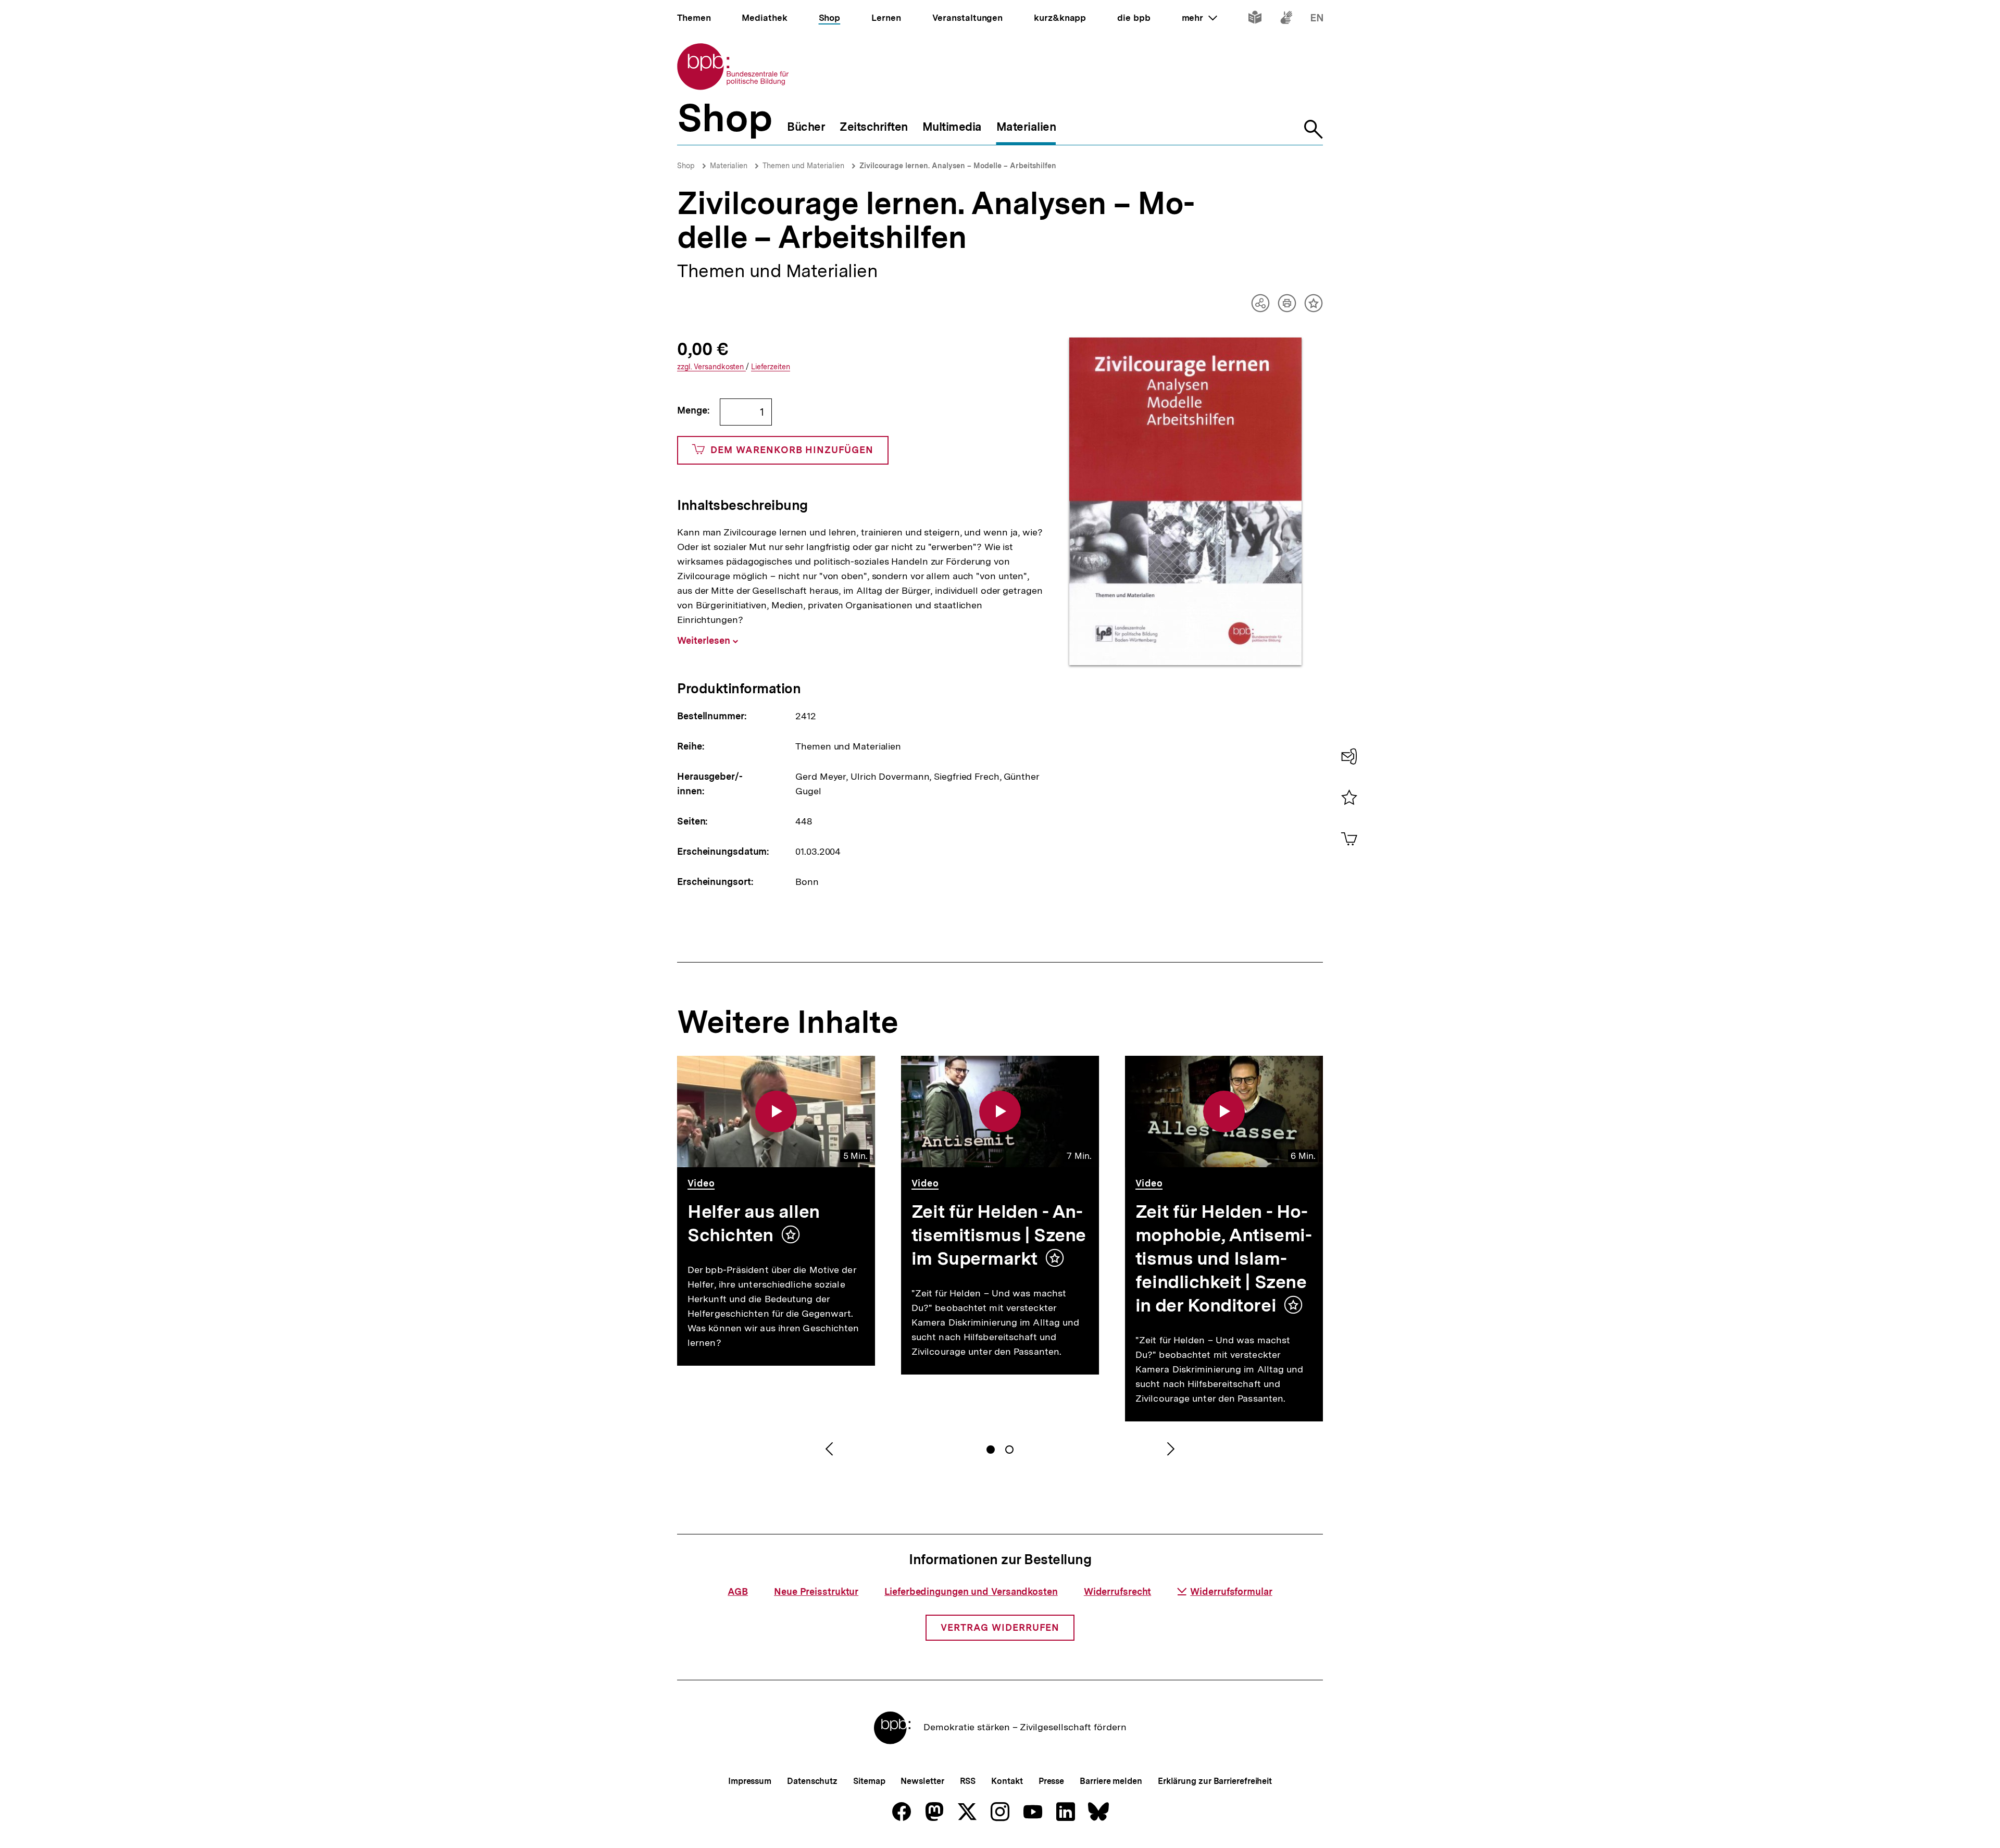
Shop (686, 166)
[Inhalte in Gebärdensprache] (1286, 20)
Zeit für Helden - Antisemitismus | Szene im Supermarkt (999, 1235)
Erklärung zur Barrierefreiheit (1215, 1781)
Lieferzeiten (771, 367)
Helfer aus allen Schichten (754, 1223)
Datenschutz (812, 1781)
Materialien (729, 166)
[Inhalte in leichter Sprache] (1255, 20)
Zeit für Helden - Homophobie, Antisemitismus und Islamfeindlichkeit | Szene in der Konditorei (1224, 1258)
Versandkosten (711, 367)
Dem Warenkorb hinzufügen (792, 450)
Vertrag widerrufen (1000, 1627)
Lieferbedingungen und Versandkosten (971, 1591)
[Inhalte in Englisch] (1317, 20)
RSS (968, 1781)
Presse (1051, 1781)
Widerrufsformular (1231, 1591)
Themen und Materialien (803, 166)
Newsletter (922, 1781)
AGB (738, 1591)
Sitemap (869, 1781)
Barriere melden (1111, 1781)
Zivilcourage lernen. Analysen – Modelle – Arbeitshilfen (958, 166)
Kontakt (1007, 1781)
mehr (1199, 18)
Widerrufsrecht (1118, 1591)
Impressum (750, 1781)
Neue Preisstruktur (816, 1591)
